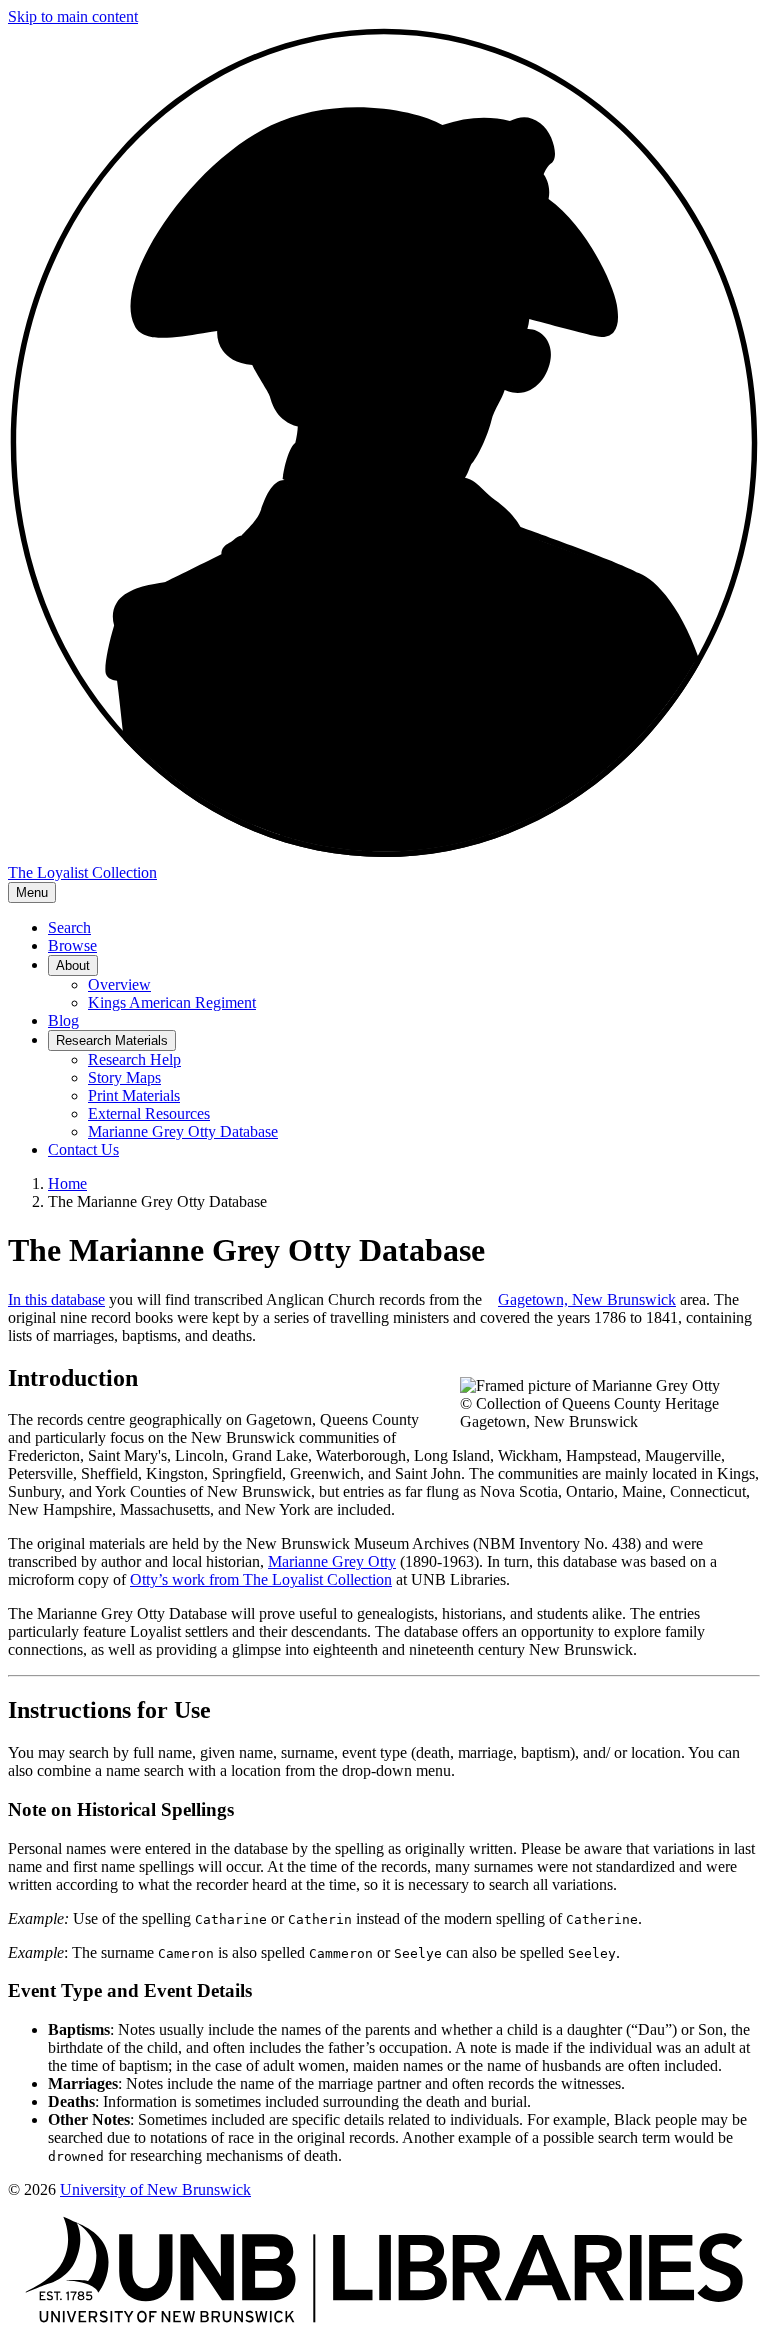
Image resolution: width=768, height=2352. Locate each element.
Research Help (134, 1059)
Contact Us (83, 1149)
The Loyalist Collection (82, 872)
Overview (119, 984)
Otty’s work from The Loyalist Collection (261, 1579)
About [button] (73, 965)
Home (67, 1183)
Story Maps (124, 1077)
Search (69, 927)
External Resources (149, 1113)
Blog (63, 1020)
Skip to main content (73, 16)
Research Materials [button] (112, 1040)
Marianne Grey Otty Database (183, 1131)
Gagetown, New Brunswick (587, 1299)
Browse (72, 945)
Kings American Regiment (172, 1002)
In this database (56, 1299)
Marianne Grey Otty (332, 1561)
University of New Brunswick (155, 2189)
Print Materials (134, 1095)
